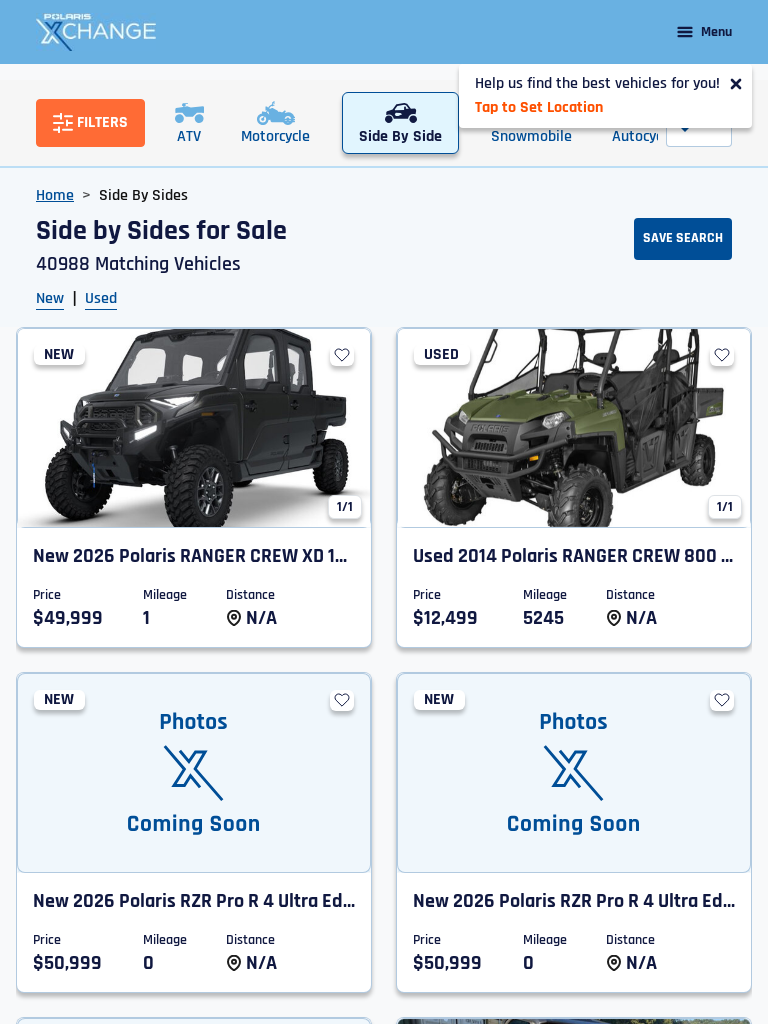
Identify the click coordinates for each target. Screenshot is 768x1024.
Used (101, 298)
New (50, 298)
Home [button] (55, 195)
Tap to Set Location (539, 107)
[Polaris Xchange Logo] (96, 32)
